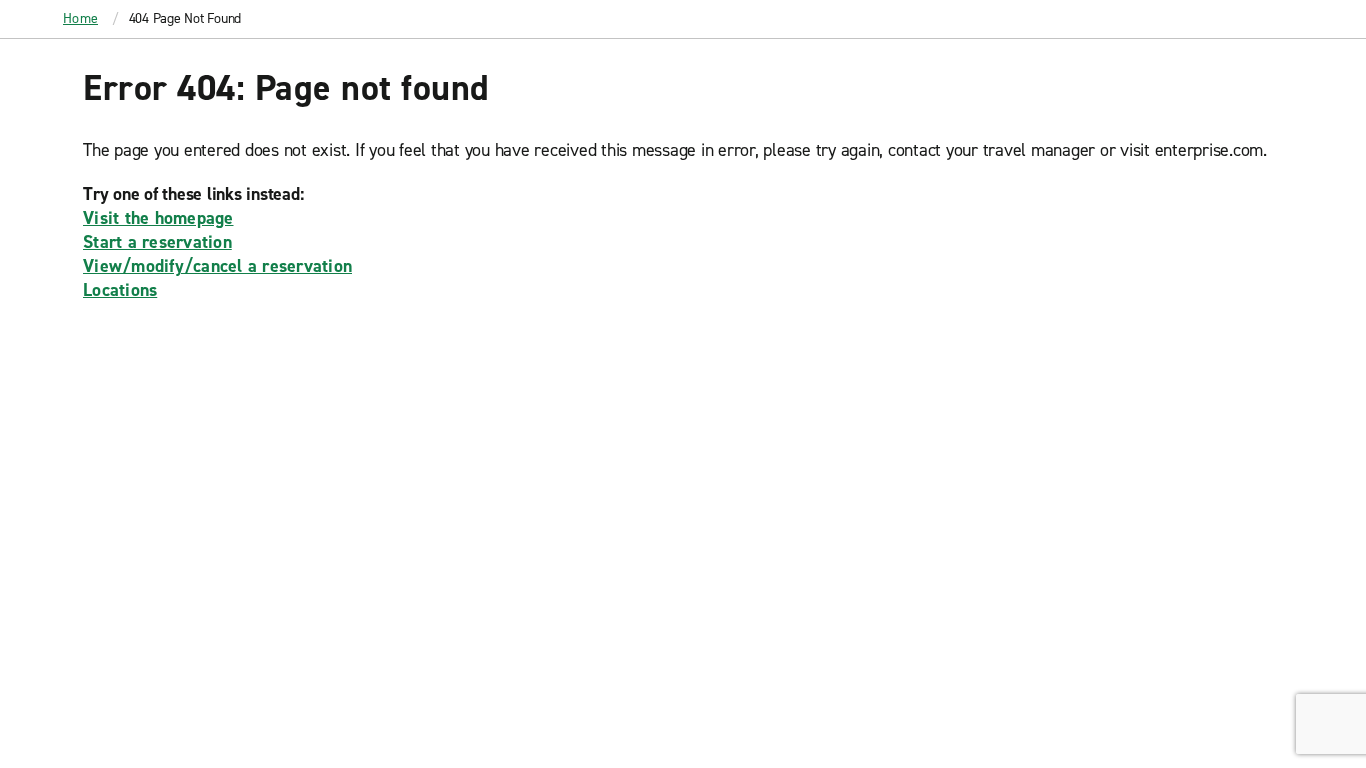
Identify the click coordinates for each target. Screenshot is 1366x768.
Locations (120, 290)
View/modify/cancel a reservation (217, 266)
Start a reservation (157, 242)
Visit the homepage (158, 218)
